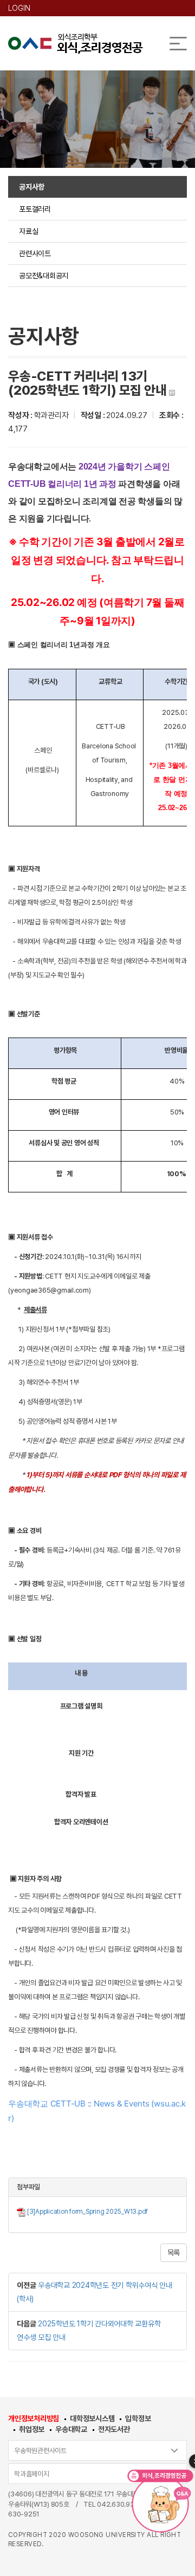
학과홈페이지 (32, 2474)
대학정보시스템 (92, 2418)
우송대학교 (71, 2429)
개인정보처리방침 (34, 2418)
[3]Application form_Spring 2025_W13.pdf (87, 2212)
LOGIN (19, 8)
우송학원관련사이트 (40, 2451)
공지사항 (32, 187)
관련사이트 (35, 253)
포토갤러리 (35, 209)
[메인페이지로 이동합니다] (76, 44)
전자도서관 (114, 2429)
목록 (174, 2253)
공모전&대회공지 (44, 276)
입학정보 (138, 2418)
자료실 (28, 231)
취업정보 (32, 2429)
